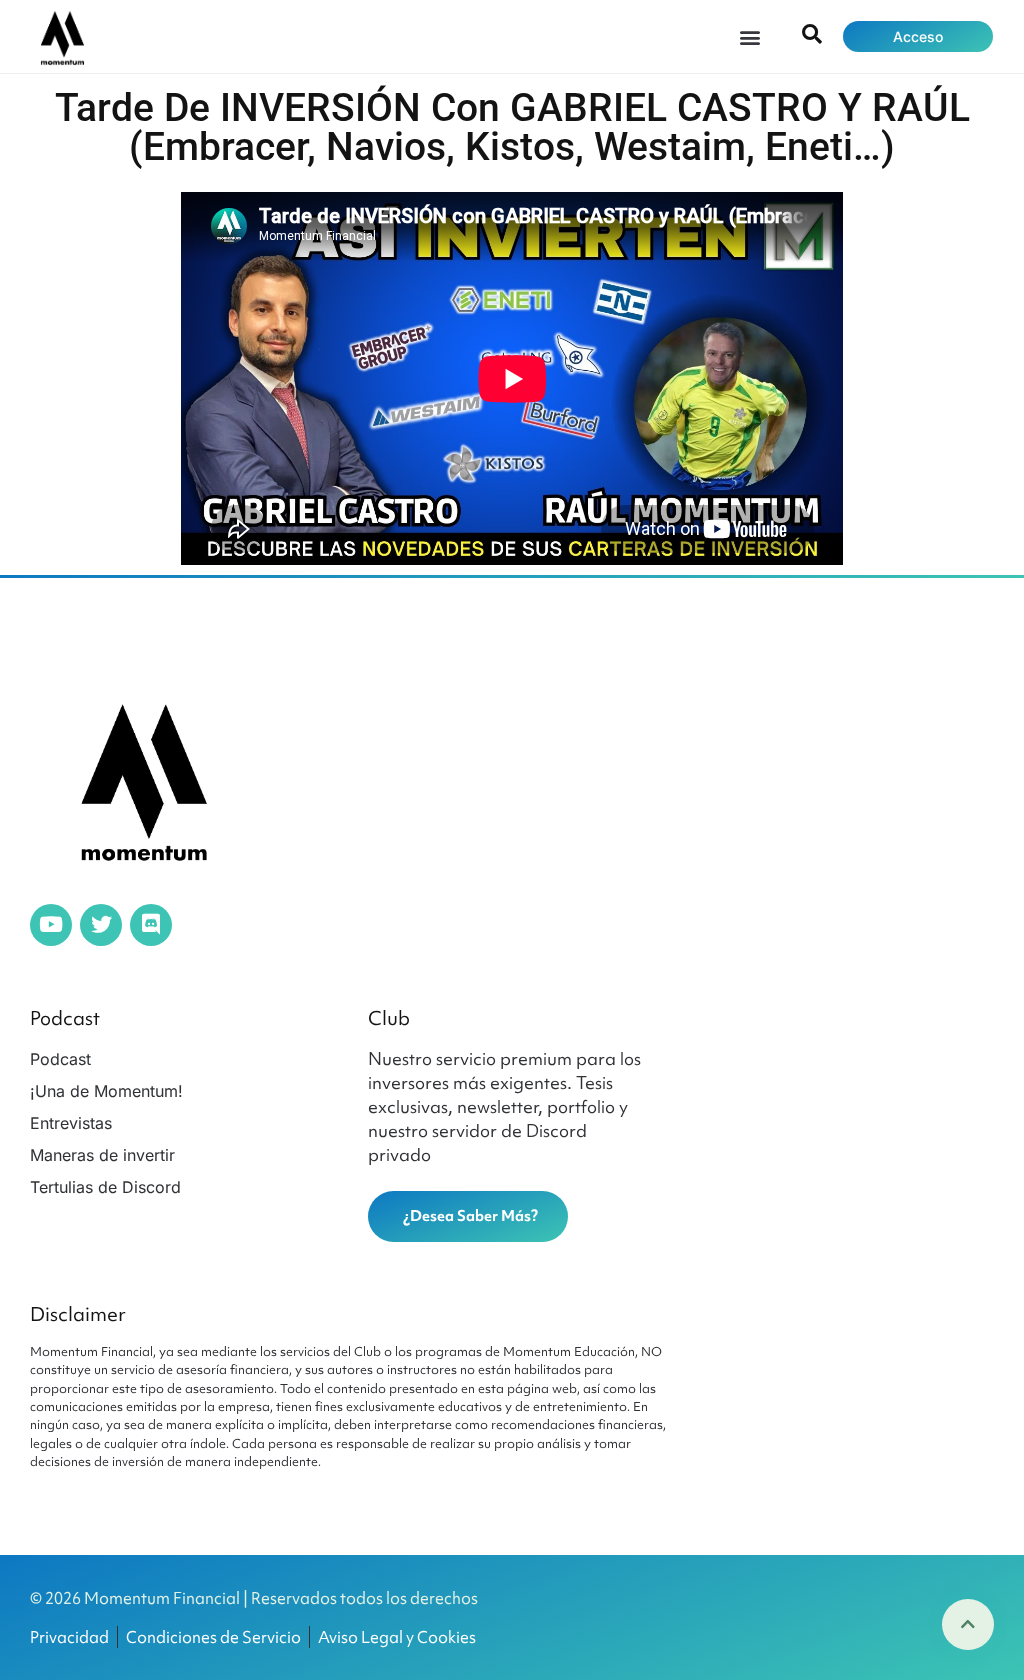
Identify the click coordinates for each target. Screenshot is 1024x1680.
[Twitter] (101, 925)
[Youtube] (51, 925)
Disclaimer (78, 1314)
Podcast (65, 1018)
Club (389, 1018)
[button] (749, 36)
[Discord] (151, 925)
